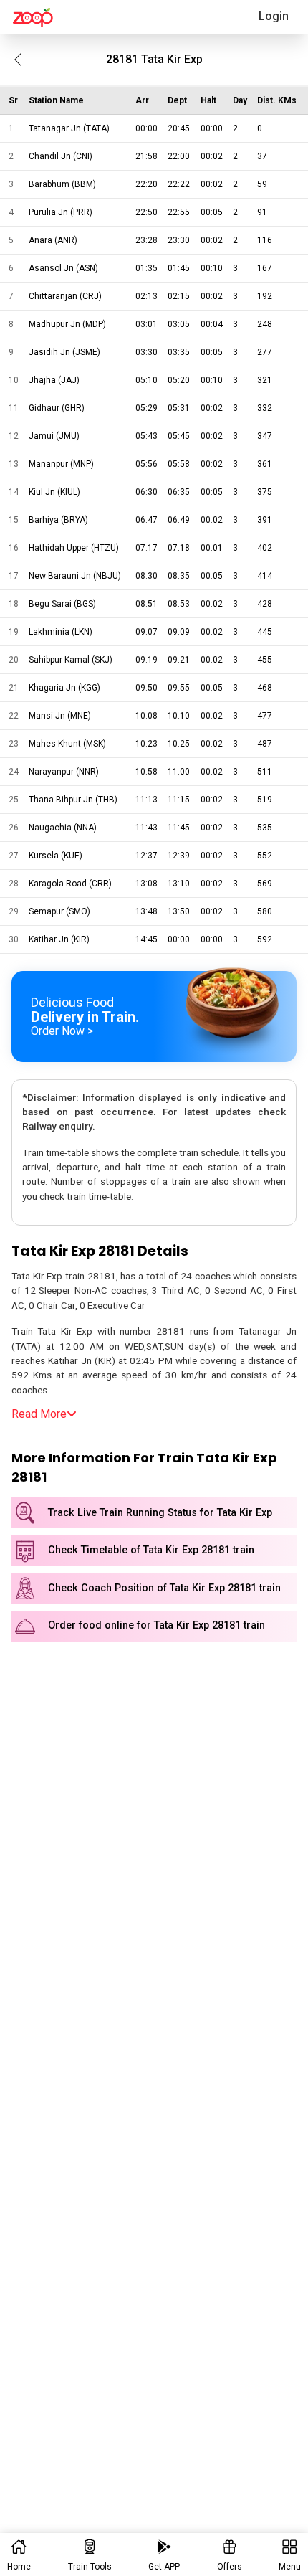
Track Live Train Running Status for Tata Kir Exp (160, 1513)
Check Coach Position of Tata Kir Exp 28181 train (164, 1588)
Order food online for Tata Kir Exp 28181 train (157, 1625)
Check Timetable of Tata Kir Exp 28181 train (151, 1550)
